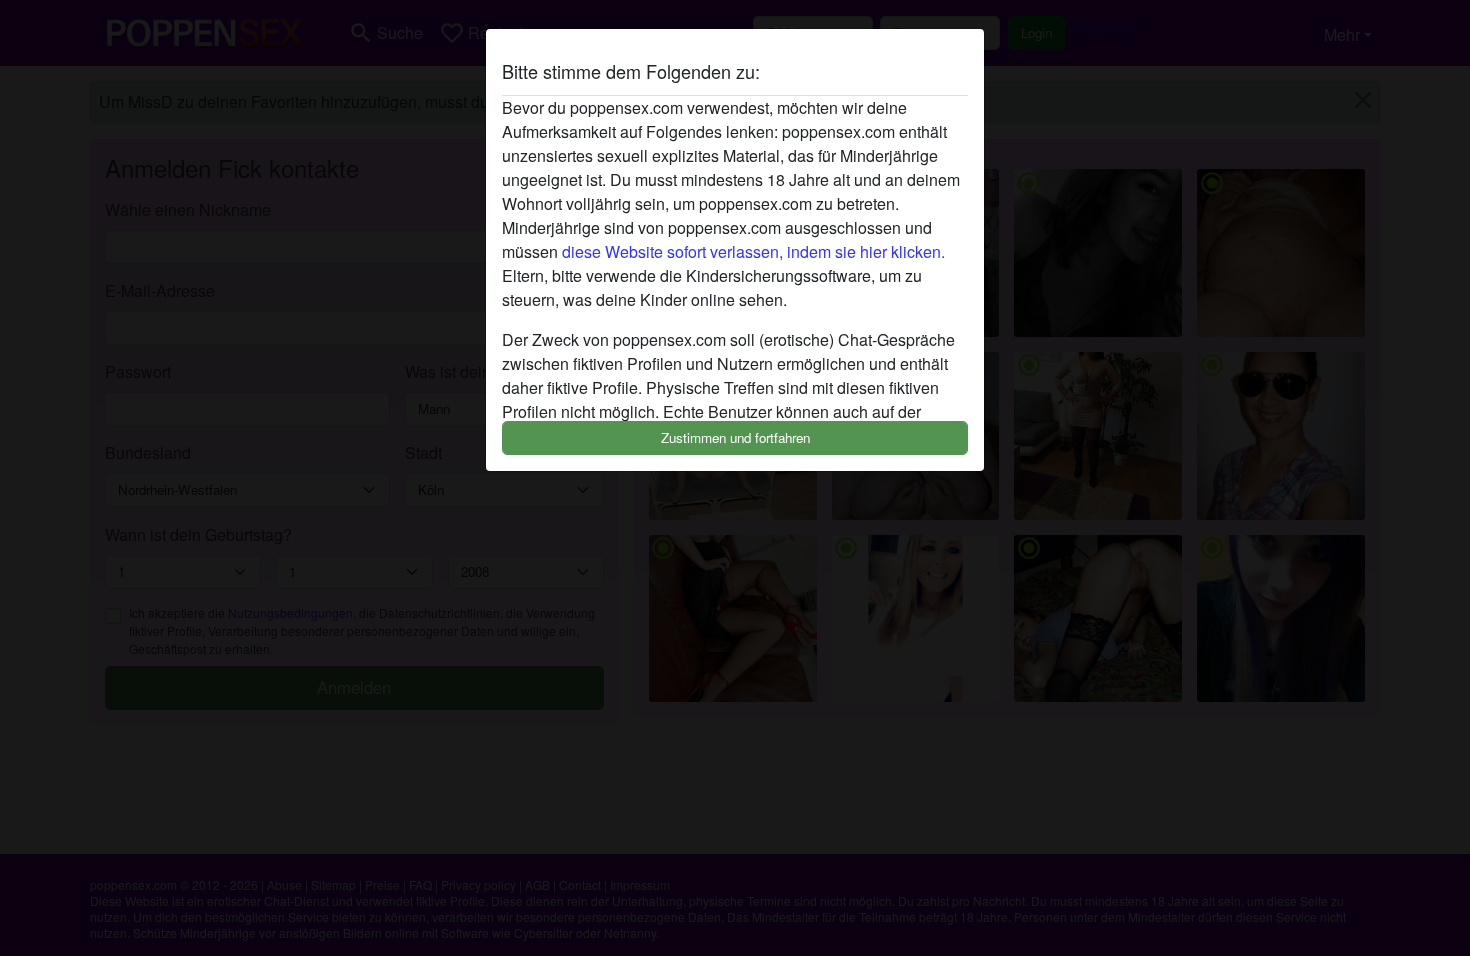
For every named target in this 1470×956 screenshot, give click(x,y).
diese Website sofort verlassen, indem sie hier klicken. (753, 251)
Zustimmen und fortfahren (735, 437)
